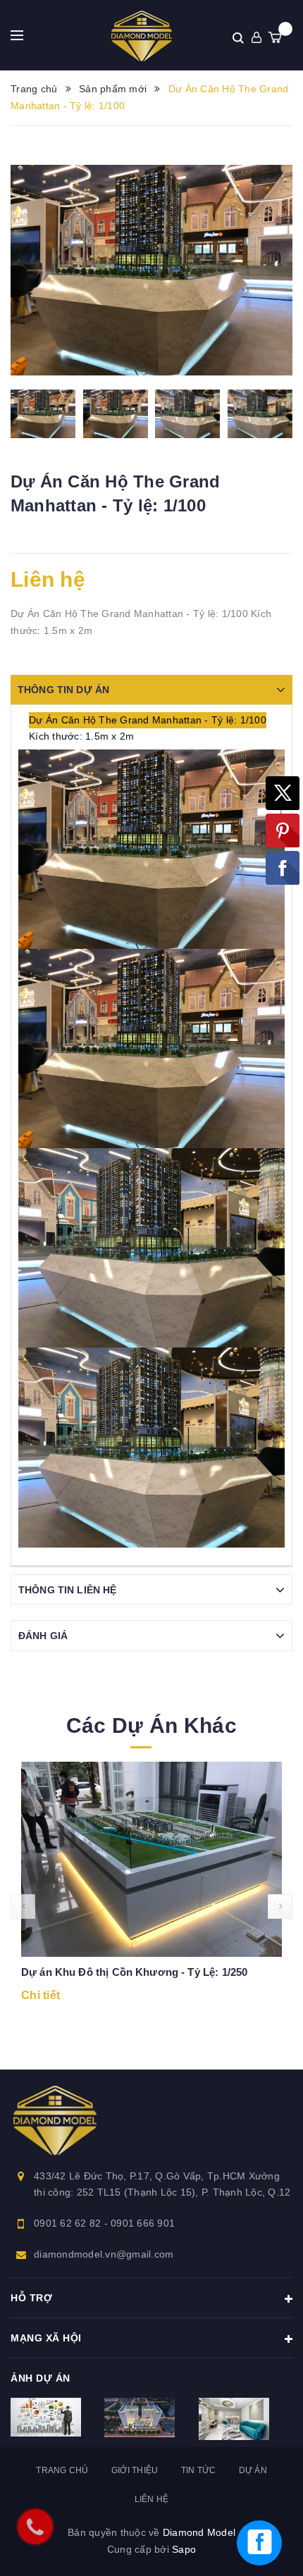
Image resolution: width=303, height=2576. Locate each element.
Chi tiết (41, 1995)
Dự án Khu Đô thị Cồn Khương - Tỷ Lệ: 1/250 (134, 1972)
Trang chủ (62, 2470)
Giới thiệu (135, 2470)
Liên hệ (152, 2499)
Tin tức (199, 2470)
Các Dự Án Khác (151, 1725)
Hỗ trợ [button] (31, 2298)
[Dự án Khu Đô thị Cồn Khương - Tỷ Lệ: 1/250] (151, 1860)
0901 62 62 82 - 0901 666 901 (104, 2223)
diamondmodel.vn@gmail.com (104, 2254)
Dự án (253, 2470)
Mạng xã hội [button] (46, 2338)
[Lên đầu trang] (278, 2481)
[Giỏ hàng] (275, 37)
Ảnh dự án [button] (41, 2378)
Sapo (184, 2549)
